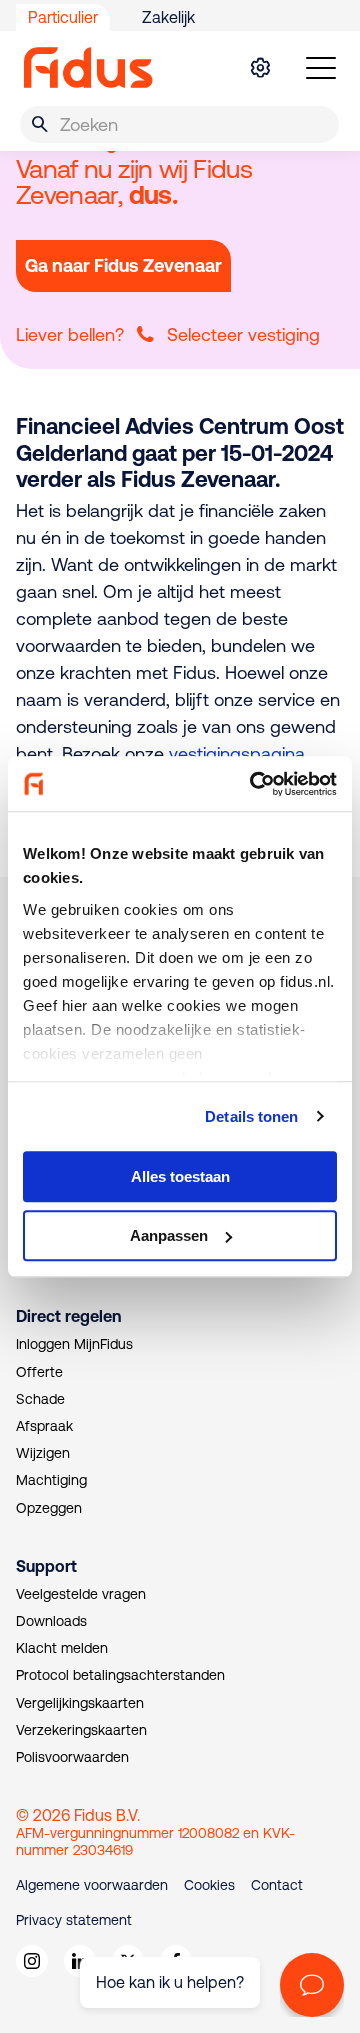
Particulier (63, 17)
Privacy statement (74, 1920)
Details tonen (251, 1116)
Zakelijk (168, 17)
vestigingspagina (237, 753)
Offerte (39, 1372)
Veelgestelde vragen (81, 1594)
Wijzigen (43, 1453)
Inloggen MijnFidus (74, 1344)
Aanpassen (169, 1235)
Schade (40, 1399)
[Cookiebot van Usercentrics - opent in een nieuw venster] (254, 784)
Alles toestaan (180, 1176)
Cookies (209, 1885)
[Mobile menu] (321, 68)
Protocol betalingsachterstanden (120, 1675)
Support (46, 1566)
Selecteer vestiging (243, 334)
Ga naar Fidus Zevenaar (123, 265)
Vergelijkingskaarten (80, 1703)
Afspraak (44, 1426)
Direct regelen (68, 1316)
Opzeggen (49, 1508)
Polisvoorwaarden (72, 1757)
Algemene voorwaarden (92, 1885)
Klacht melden (62, 1648)
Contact (277, 1885)
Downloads (51, 1621)
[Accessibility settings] (260, 68)
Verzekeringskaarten (81, 1730)
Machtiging (51, 1480)
